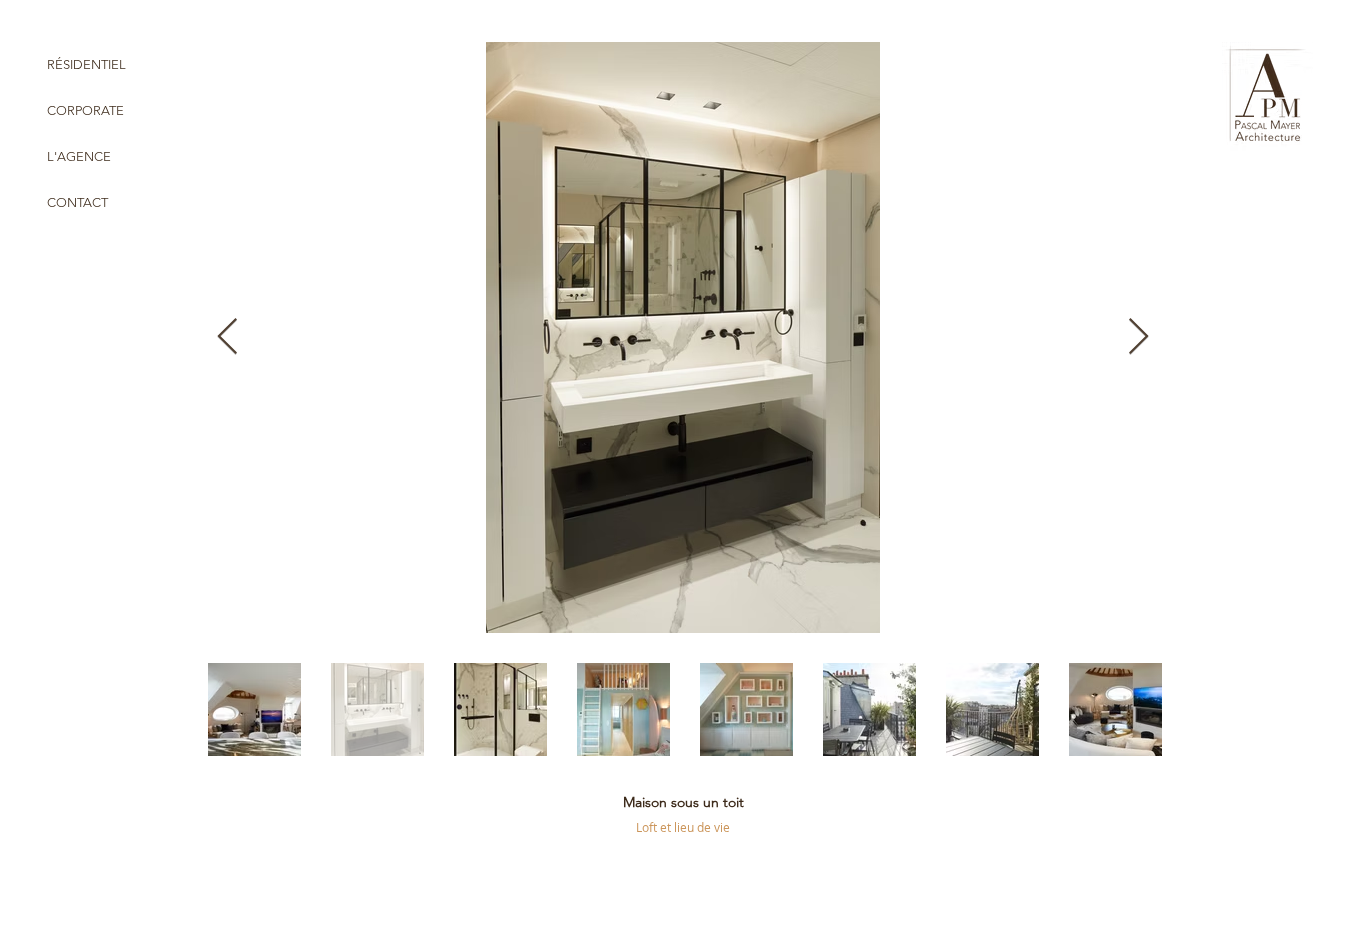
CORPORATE (85, 110)
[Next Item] (1138, 337)
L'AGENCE (79, 156)
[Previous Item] (227, 337)
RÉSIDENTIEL (86, 64)
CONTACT (77, 202)
